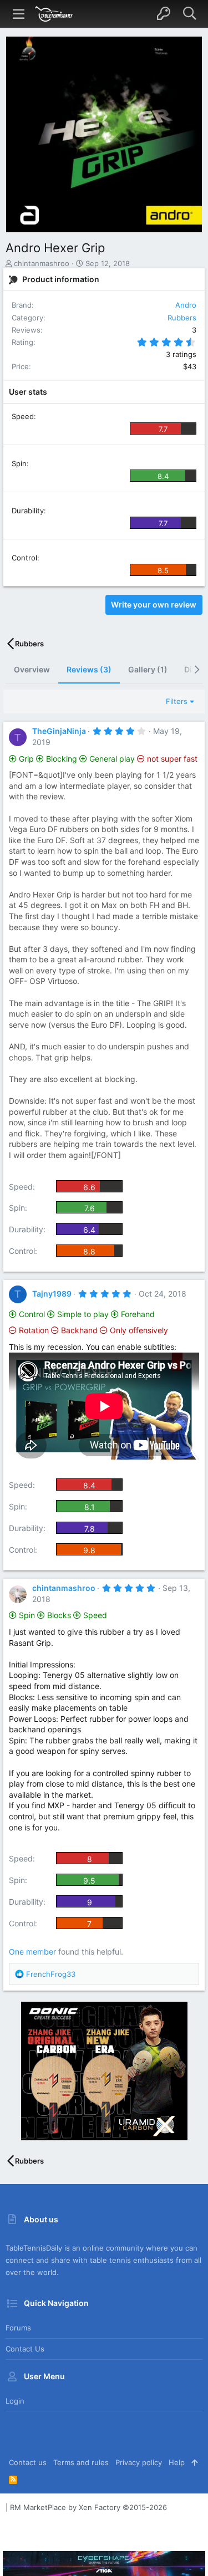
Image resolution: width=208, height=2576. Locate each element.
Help (177, 2462)
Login (15, 2401)
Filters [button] (177, 701)
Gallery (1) (148, 669)
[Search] (189, 14)
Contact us (25, 2349)
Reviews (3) (89, 669)
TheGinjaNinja (59, 731)
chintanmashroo (42, 263)
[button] (19, 14)
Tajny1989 (52, 1294)
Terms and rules (81, 2462)
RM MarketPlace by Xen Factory (88, 2507)
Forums (18, 2328)
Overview (32, 669)
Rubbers (182, 318)
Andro (186, 305)
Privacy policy (139, 2462)
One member (32, 1952)
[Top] (194, 2462)
